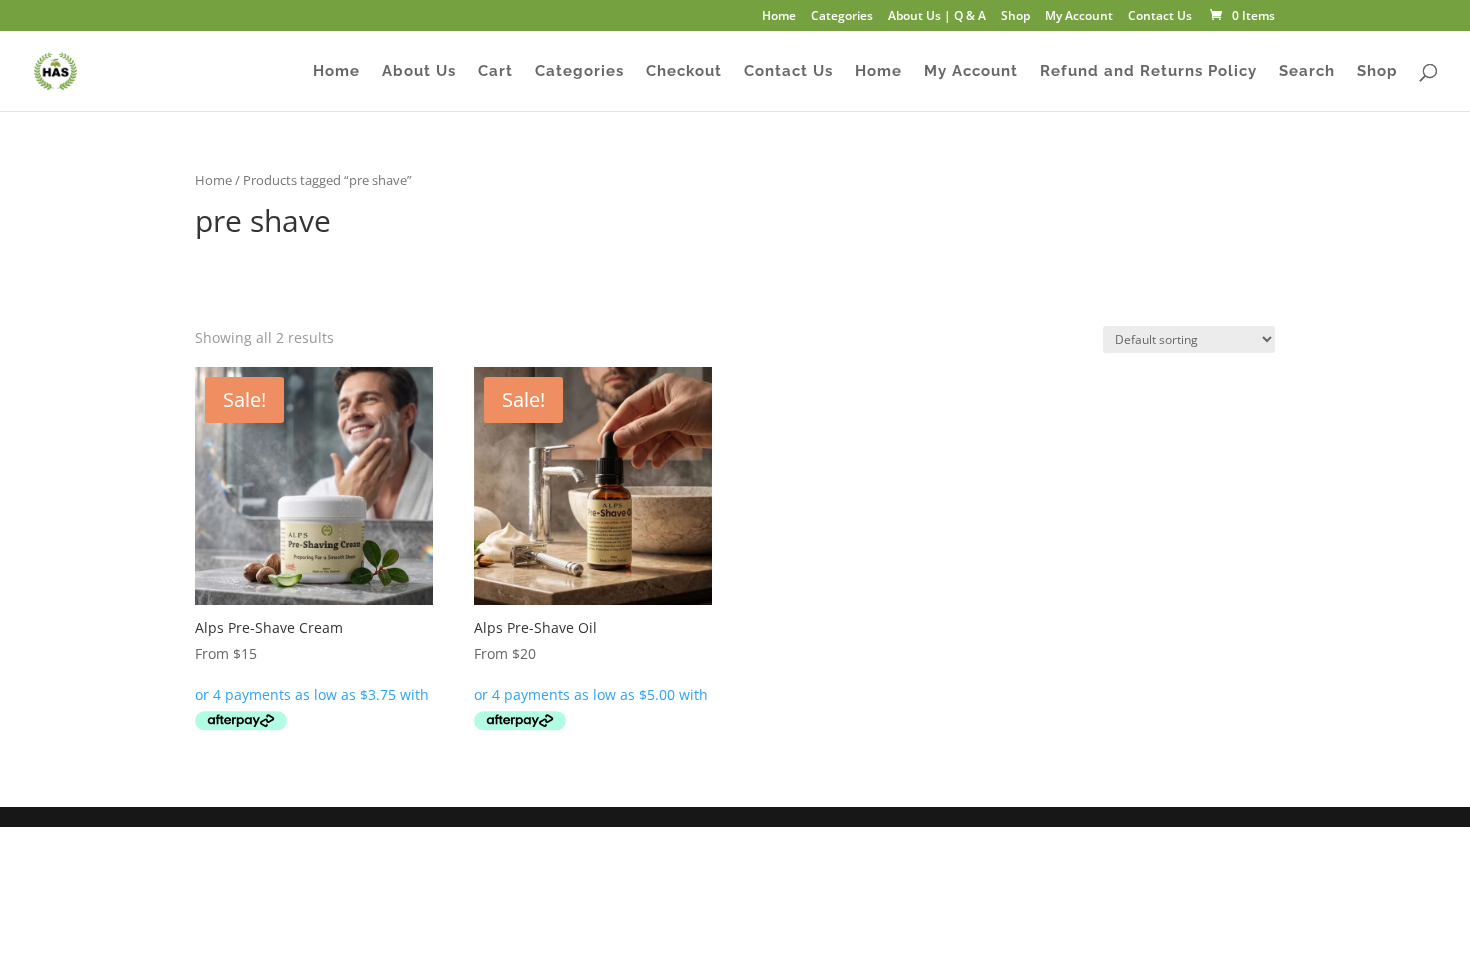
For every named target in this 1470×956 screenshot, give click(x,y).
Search (1307, 72)
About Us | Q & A (937, 17)
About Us (419, 72)
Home (779, 17)
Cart (495, 72)
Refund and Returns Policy (1148, 72)
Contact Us (1160, 17)
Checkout (684, 72)
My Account (1079, 17)
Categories (842, 17)
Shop (1015, 17)
